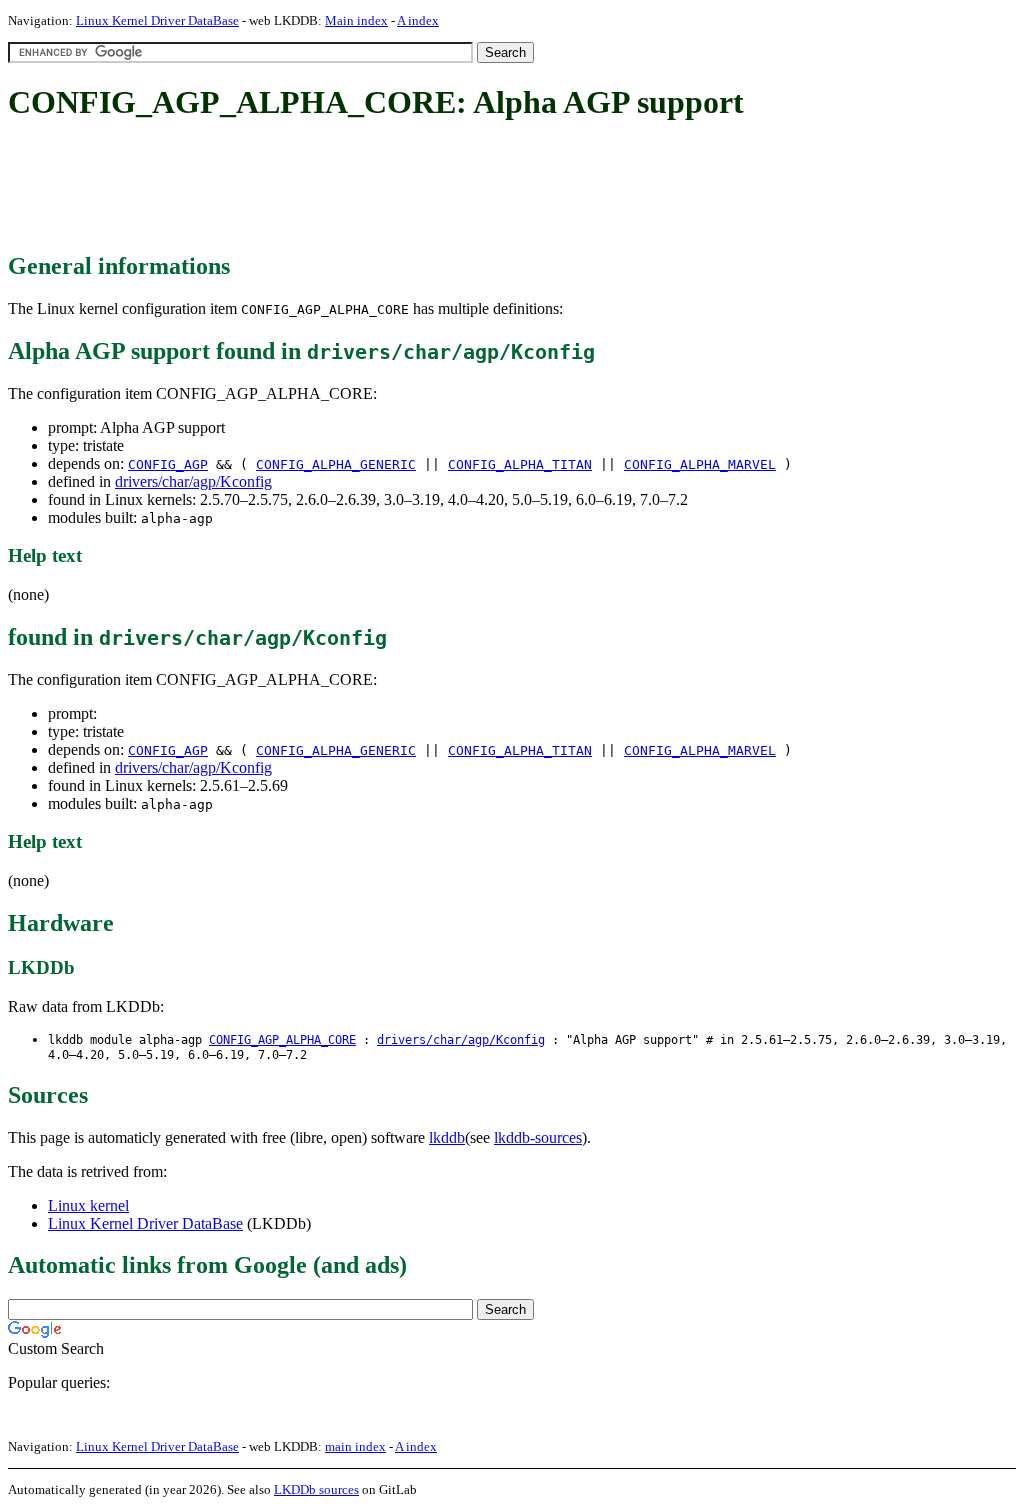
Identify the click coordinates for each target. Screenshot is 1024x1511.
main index (355, 1446)
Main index (356, 20)
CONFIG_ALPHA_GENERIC (336, 464)
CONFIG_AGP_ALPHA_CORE (282, 1040)
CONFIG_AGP (168, 464)
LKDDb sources (316, 1489)
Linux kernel (88, 1205)
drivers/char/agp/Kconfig (193, 481)
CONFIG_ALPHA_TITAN (520, 464)
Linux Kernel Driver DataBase (157, 20)
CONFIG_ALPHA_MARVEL (700, 464)
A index (418, 20)
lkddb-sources (538, 1137)
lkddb (447, 1137)
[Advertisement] (372, 188)
